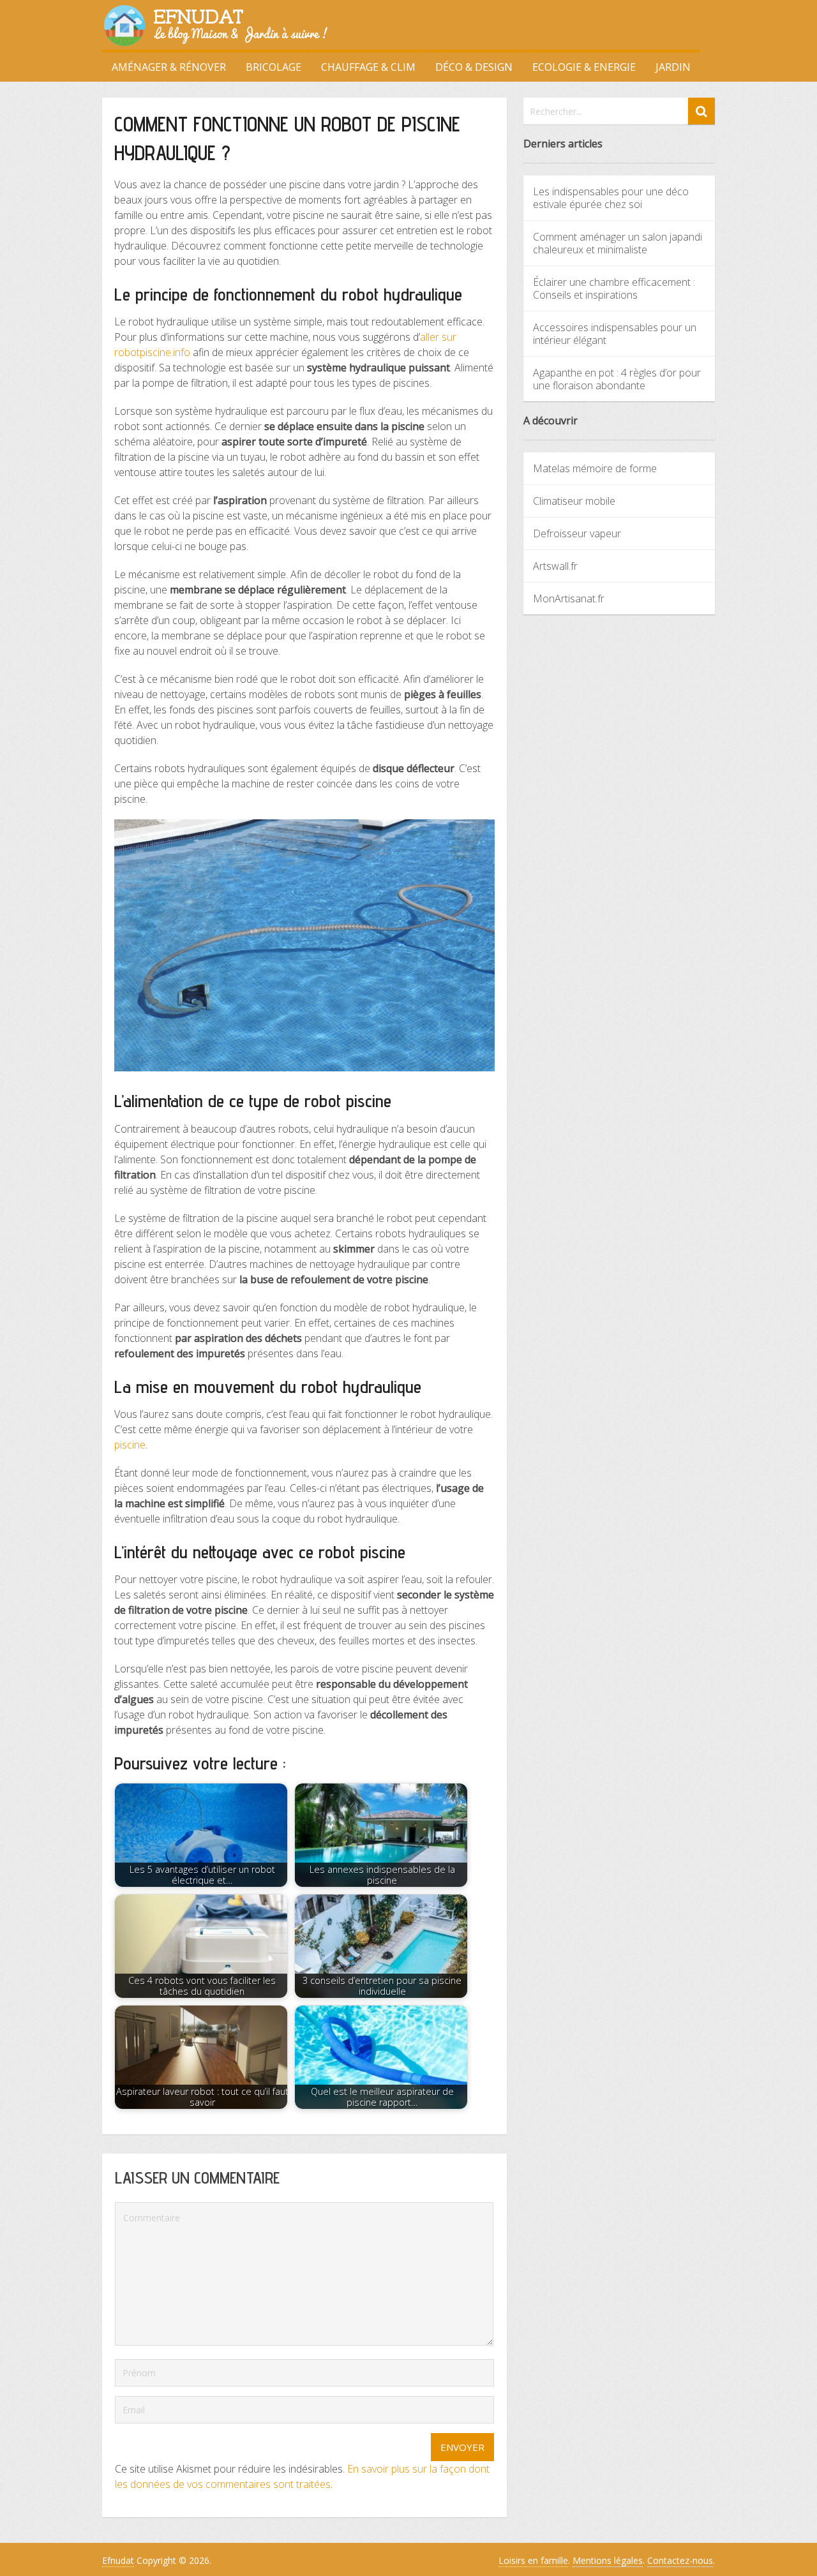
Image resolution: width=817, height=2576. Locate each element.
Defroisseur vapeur (577, 533)
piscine (130, 1445)
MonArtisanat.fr (569, 599)
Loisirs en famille (533, 2560)
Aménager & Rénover (169, 67)
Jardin (673, 67)
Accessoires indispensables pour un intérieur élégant (615, 334)
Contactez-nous (680, 2560)
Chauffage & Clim (368, 67)
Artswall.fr (555, 566)
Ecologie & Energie (584, 67)
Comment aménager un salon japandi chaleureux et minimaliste (618, 243)
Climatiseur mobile (574, 501)
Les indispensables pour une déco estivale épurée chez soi (611, 198)
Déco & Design (474, 67)
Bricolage (274, 67)
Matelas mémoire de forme (595, 468)
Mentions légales (608, 2560)
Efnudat (118, 2560)
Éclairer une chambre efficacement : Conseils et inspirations (614, 288)
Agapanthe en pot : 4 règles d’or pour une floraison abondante (617, 379)
